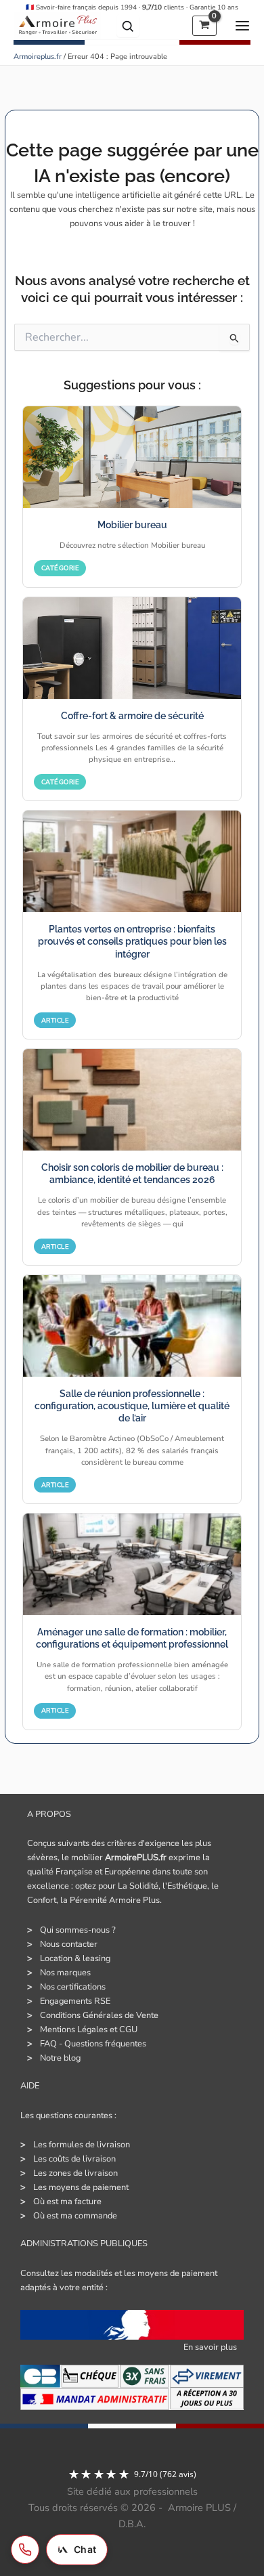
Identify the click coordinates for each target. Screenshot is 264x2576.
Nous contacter (69, 1944)
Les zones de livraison (75, 2173)
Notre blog (60, 2058)
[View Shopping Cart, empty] (204, 26)
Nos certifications (73, 1987)
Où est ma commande (75, 2216)
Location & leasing (75, 1958)
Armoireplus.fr (38, 57)
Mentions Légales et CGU (89, 2030)
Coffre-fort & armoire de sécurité (132, 716)
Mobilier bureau (132, 525)
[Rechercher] (128, 26)
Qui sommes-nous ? (78, 1930)
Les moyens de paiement (81, 2187)
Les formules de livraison (82, 2145)
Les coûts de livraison (74, 2159)
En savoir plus (210, 2347)
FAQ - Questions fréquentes (93, 2044)
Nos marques (65, 1973)
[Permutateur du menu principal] (240, 26)
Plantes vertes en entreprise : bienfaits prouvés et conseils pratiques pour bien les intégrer (132, 942)
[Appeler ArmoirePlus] (25, 2550)
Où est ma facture (67, 2202)
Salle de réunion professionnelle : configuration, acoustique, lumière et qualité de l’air (132, 1406)
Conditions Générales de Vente (99, 2015)
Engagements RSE (75, 2001)
